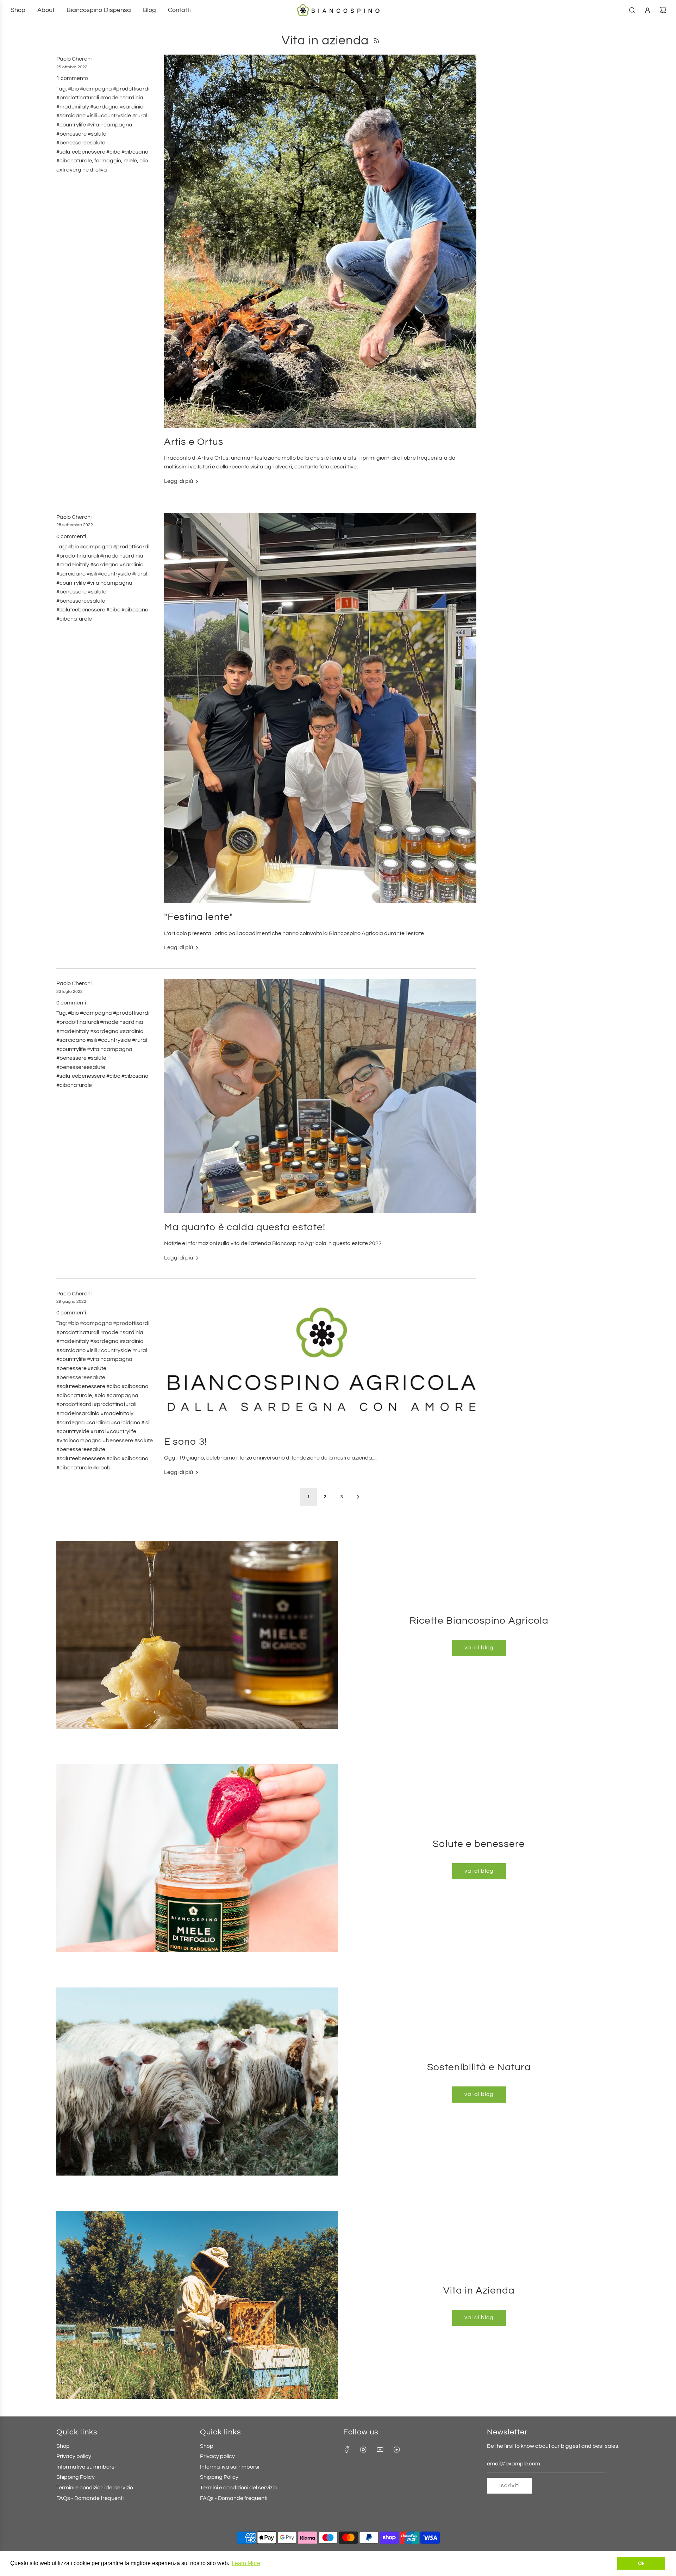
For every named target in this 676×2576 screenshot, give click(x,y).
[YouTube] (380, 2450)
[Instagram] (363, 2450)
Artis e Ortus (194, 442)
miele (130, 161)
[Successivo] (358, 1497)
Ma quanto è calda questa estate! (245, 1227)
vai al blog (479, 1648)
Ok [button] (641, 2563)
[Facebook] (347, 2450)
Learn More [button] (246, 2563)
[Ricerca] (632, 10)
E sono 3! (186, 1442)
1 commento (72, 78)
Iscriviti (509, 2485)
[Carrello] (663, 10)
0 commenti (71, 536)
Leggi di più (179, 481)
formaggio (108, 161)
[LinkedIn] (396, 2450)
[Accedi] (647, 10)
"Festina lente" (199, 917)
